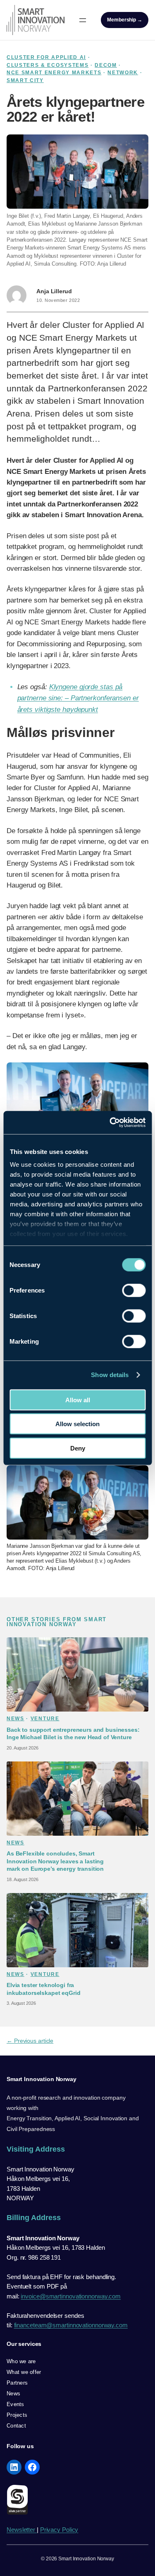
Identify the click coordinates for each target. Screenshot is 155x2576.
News (15, 1719)
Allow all (78, 1400)
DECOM (106, 65)
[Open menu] (83, 20)
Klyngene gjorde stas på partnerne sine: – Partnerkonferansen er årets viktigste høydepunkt (78, 698)
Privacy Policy (59, 2530)
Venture (45, 1719)
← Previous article (30, 2041)
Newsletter (22, 2530)
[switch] (134, 1290)
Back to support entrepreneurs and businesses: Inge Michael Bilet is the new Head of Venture (73, 1733)
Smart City (25, 80)
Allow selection (77, 1424)
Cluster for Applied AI (46, 57)
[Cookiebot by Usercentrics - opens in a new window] (110, 1123)
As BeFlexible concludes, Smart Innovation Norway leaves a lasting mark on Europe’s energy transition (55, 1861)
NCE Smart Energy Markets (54, 73)
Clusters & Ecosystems (48, 65)
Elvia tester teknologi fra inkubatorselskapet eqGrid (43, 1989)
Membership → (125, 20)
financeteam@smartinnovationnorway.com (71, 2325)
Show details (110, 1375)
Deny (78, 1448)
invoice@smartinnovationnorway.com (71, 2296)
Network (123, 73)
